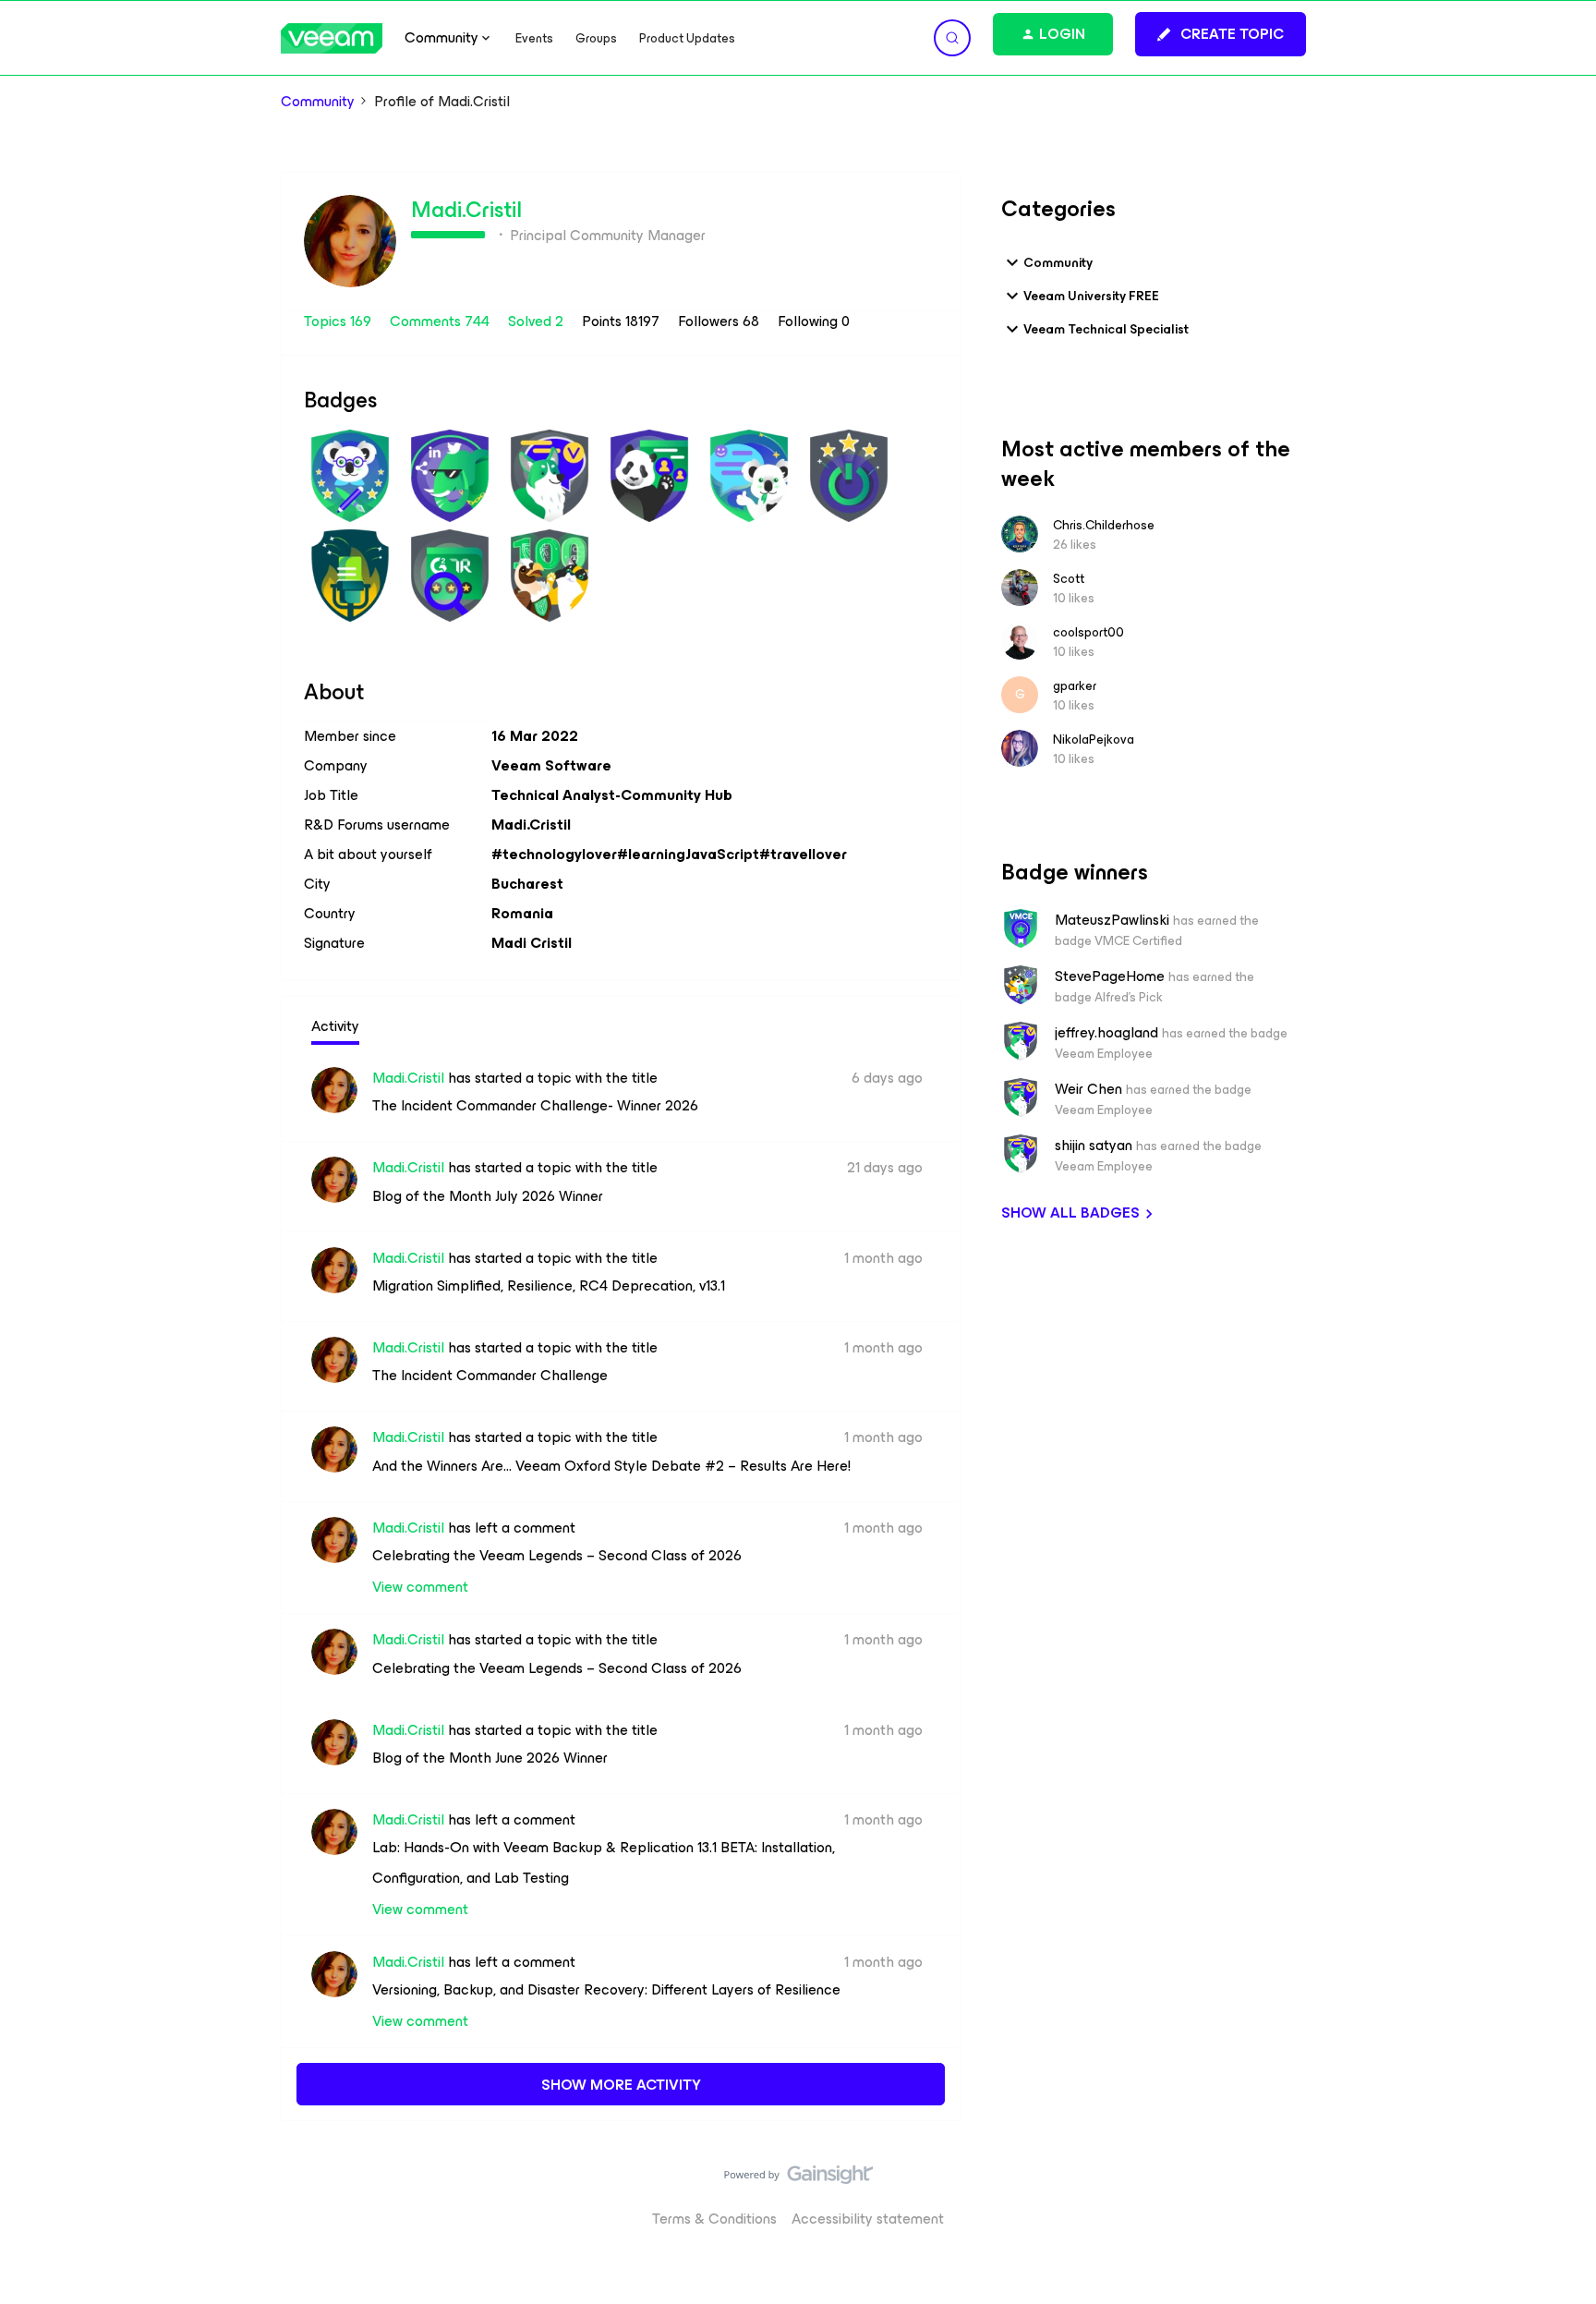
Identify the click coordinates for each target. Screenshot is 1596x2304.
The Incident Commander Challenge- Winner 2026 (535, 1105)
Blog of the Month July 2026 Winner (488, 1196)
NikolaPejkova (1094, 740)
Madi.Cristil (466, 210)
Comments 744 (441, 321)
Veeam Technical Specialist (1106, 329)
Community (318, 102)
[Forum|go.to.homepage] (332, 38)
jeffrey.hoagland (1106, 1033)
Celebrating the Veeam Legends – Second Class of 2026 (557, 1555)
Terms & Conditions (714, 2219)
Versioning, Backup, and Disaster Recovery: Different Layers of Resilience (606, 1989)
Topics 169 (339, 321)
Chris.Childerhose (1104, 525)
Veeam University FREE (1091, 296)
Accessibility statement (868, 2219)
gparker (1075, 686)
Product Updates (687, 38)
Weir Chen (1088, 1089)
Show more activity (621, 2085)
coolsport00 (1088, 632)
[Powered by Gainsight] (798, 2179)
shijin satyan (1094, 1146)
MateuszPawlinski (1112, 920)
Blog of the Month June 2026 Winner (490, 1758)
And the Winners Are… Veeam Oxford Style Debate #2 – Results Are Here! (611, 1466)
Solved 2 (538, 321)
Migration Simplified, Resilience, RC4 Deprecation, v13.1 (549, 1285)
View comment (420, 1587)
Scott (1069, 579)
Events (534, 38)
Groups (596, 38)
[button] (1221, 34)
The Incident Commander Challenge (490, 1375)
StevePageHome (1110, 976)
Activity (335, 1026)
